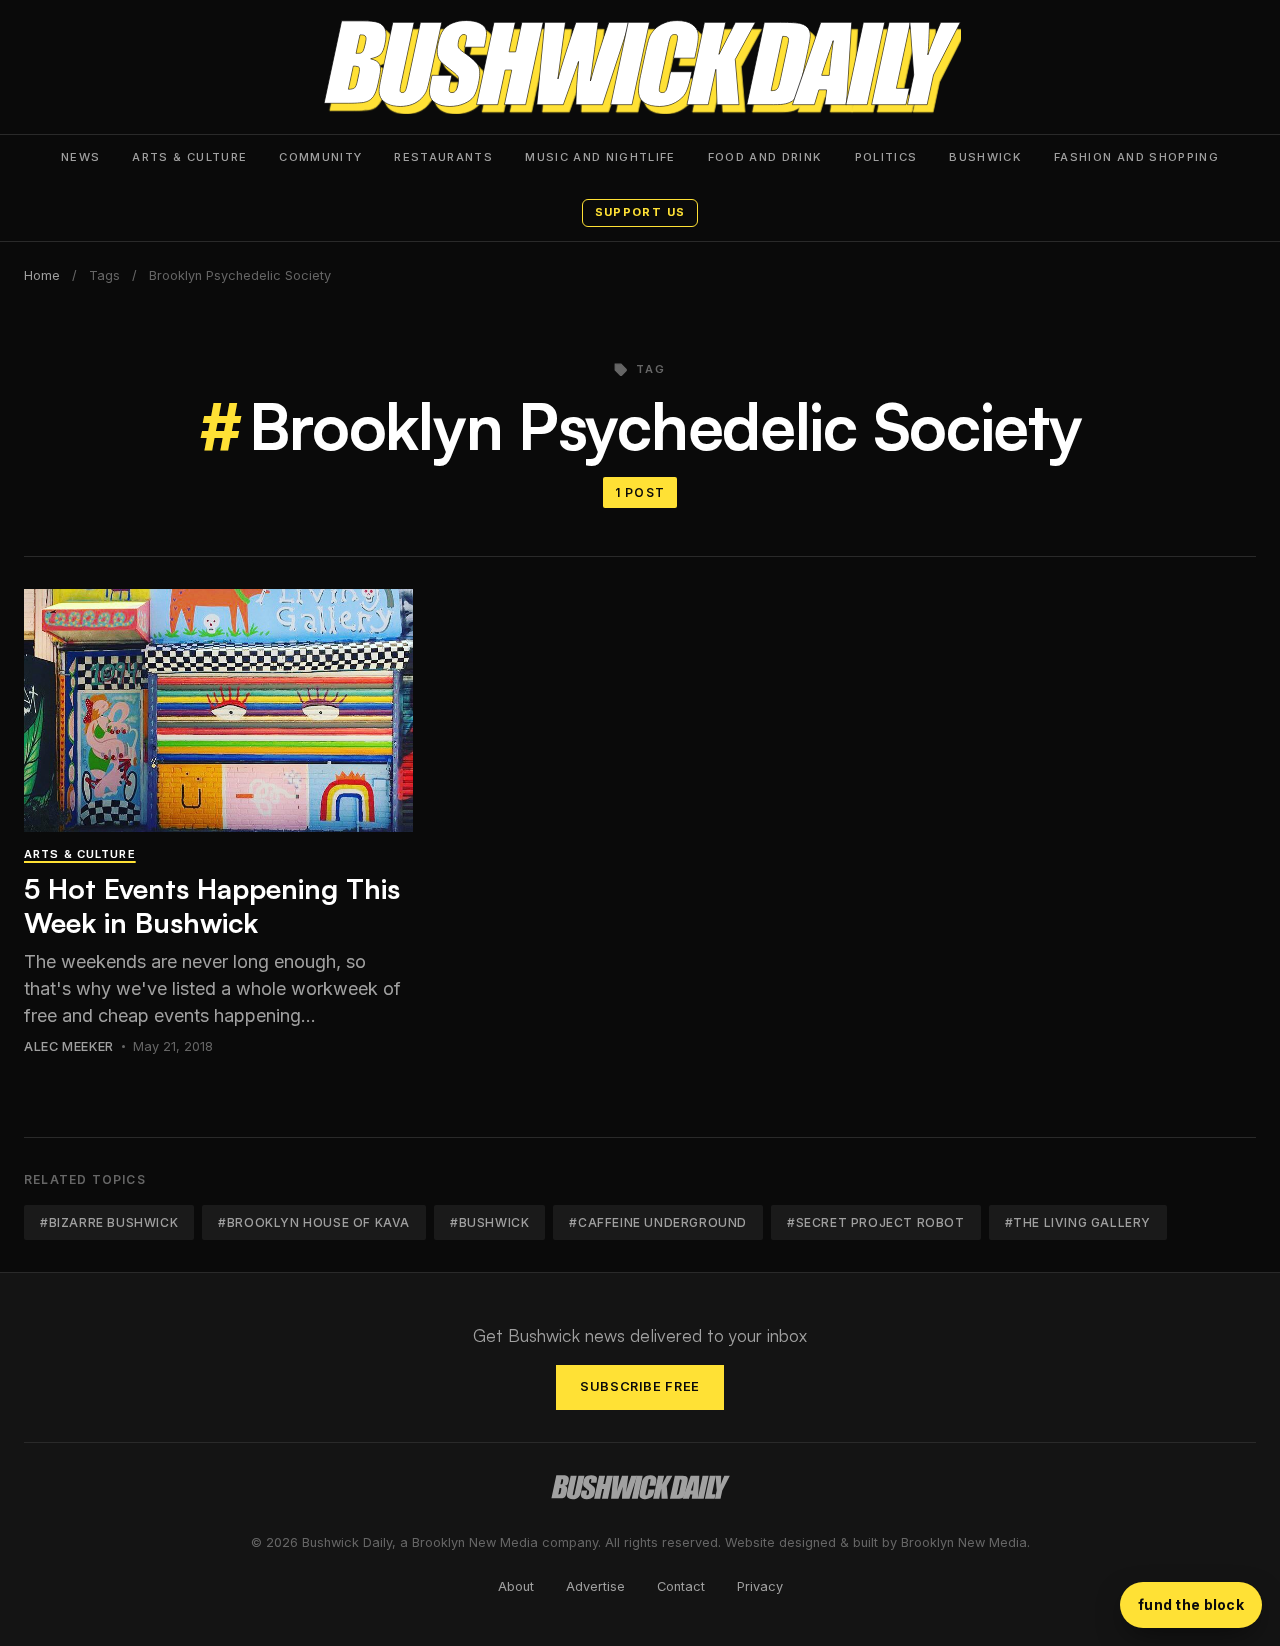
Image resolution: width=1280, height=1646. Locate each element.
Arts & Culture (189, 157)
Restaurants (443, 157)
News (80, 157)
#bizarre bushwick (109, 1222)
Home (42, 275)
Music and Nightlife (600, 157)
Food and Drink (765, 157)
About (516, 1586)
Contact (681, 1586)
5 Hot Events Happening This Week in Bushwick (212, 905)
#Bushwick (489, 1222)
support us (640, 212)
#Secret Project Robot (876, 1222)
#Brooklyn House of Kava (314, 1222)
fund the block (1191, 1604)
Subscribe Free (640, 1386)
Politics (886, 157)
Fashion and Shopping (1136, 157)
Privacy (760, 1586)
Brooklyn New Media (964, 1542)
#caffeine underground (658, 1222)
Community (320, 157)
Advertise (595, 1586)
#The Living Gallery (1078, 1222)
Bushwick (985, 157)
